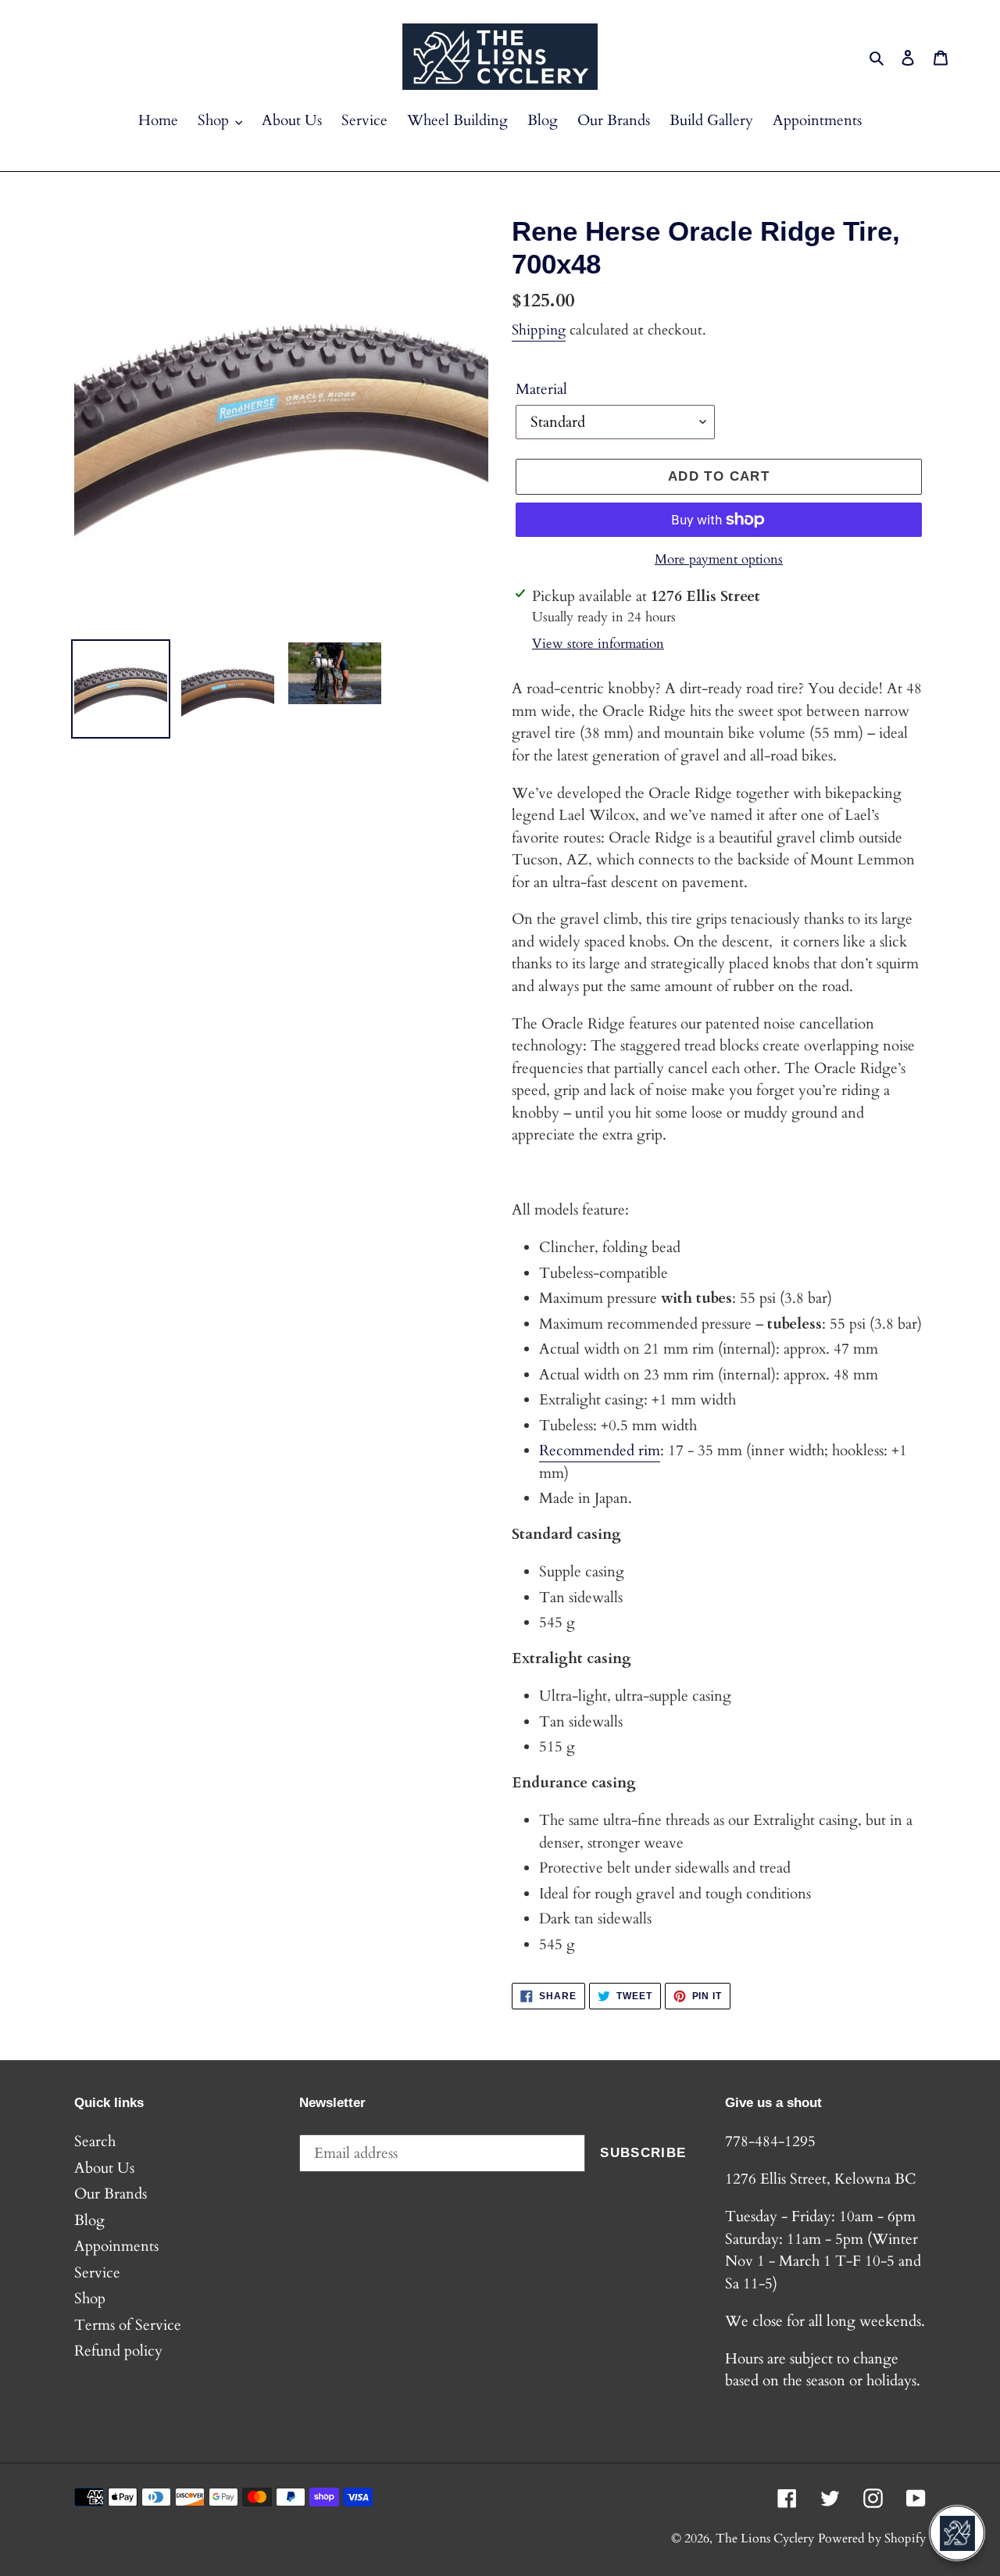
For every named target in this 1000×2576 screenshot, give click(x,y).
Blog (89, 2220)
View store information (598, 644)
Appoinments (116, 2246)
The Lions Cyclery (765, 2538)
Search (95, 2141)
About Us (104, 2168)
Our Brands (111, 2194)
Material (541, 389)
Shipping (539, 330)
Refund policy (118, 2351)
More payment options (719, 559)
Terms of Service (128, 2325)
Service (97, 2273)
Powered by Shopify (872, 2538)
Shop (90, 2299)
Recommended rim (600, 1451)
